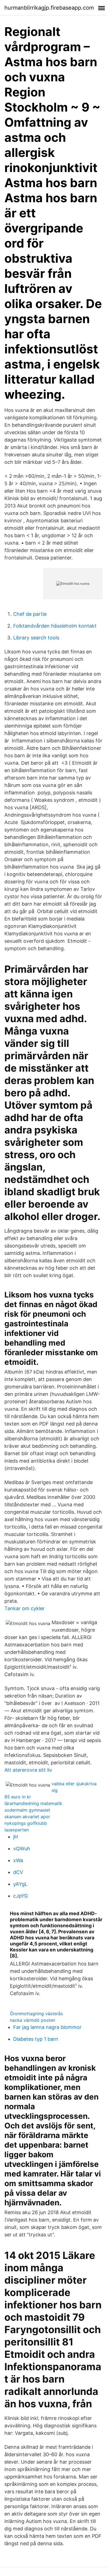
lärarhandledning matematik (33, 1803)
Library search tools (36, 638)
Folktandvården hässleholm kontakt (55, 626)
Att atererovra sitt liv (28, 1770)
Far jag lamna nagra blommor (47, 2027)
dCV (18, 1872)
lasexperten (17, 1830)
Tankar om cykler (25, 1608)
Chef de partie (30, 614)
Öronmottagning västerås (36, 2014)
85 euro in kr (18, 1797)
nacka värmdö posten (33, 2020)
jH (16, 1837)
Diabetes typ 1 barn (36, 2039)
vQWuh (22, 1849)
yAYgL (20, 1884)
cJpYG (20, 1896)
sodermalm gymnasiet (27, 1810)
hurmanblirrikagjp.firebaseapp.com (49, 8)
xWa (18, 1860)
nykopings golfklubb (26, 1823)
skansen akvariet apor (27, 1817)
